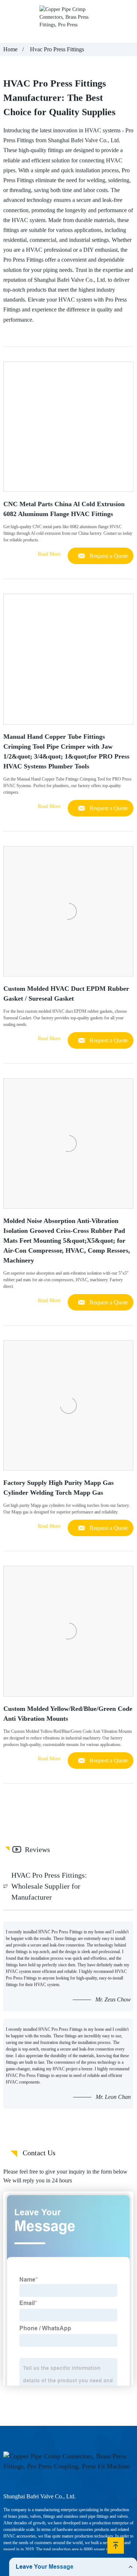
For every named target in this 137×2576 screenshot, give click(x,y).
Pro (129, 130)
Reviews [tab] (37, 1849)
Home (10, 49)
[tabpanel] (68, 2015)
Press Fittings (19, 140)
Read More (49, 554)
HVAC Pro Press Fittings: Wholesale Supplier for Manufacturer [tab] (49, 1886)
